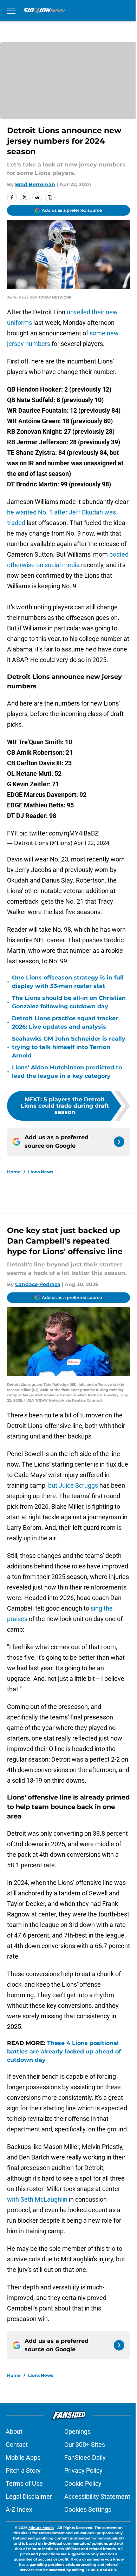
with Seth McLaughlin (37, 2199)
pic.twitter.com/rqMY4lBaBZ (59, 833)
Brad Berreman (35, 184)
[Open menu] (11, 11)
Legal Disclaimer (29, 2496)
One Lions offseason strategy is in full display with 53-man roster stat (68, 982)
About (14, 2431)
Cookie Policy (83, 2483)
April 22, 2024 (92, 843)
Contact (17, 2444)
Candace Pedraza (38, 1284)
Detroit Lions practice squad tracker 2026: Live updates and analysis (65, 1022)
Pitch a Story (23, 2470)
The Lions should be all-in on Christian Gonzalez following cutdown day (69, 1002)
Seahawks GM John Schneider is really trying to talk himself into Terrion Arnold (69, 1047)
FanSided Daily (85, 2457)
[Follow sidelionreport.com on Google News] (119, 1142)
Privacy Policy (83, 2470)
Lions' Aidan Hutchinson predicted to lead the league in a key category (67, 1072)
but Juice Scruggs (73, 1485)
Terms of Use (24, 2483)
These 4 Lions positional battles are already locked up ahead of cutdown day (64, 2051)
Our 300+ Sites (85, 2444)
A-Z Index (19, 2509)
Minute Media (41, 2528)
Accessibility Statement (97, 2496)
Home (14, 1172)
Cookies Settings (88, 2509)
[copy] (50, 197)
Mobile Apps (23, 2457)
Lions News (41, 1172)
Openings (77, 2431)
